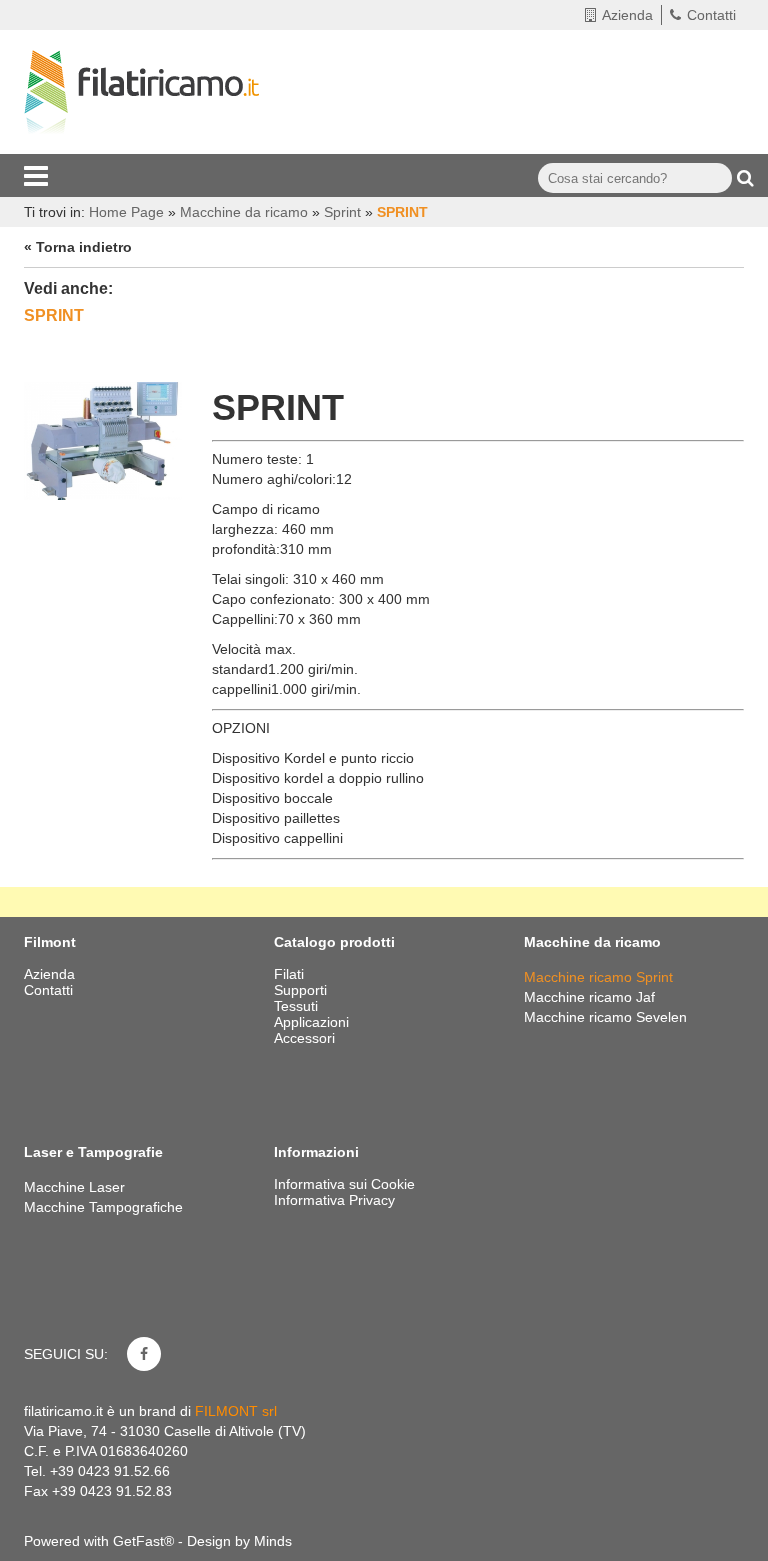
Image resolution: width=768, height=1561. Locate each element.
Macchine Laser (74, 1187)
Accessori (306, 1038)
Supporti (302, 990)
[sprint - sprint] (103, 439)
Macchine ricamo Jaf (589, 997)
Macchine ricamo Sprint (598, 977)
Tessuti (298, 1006)
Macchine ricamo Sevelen (605, 1017)
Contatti (711, 15)
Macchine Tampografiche (103, 1207)
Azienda (627, 15)
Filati (291, 974)
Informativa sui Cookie (344, 1184)
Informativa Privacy (334, 1200)
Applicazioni (313, 1022)
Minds (273, 1541)
